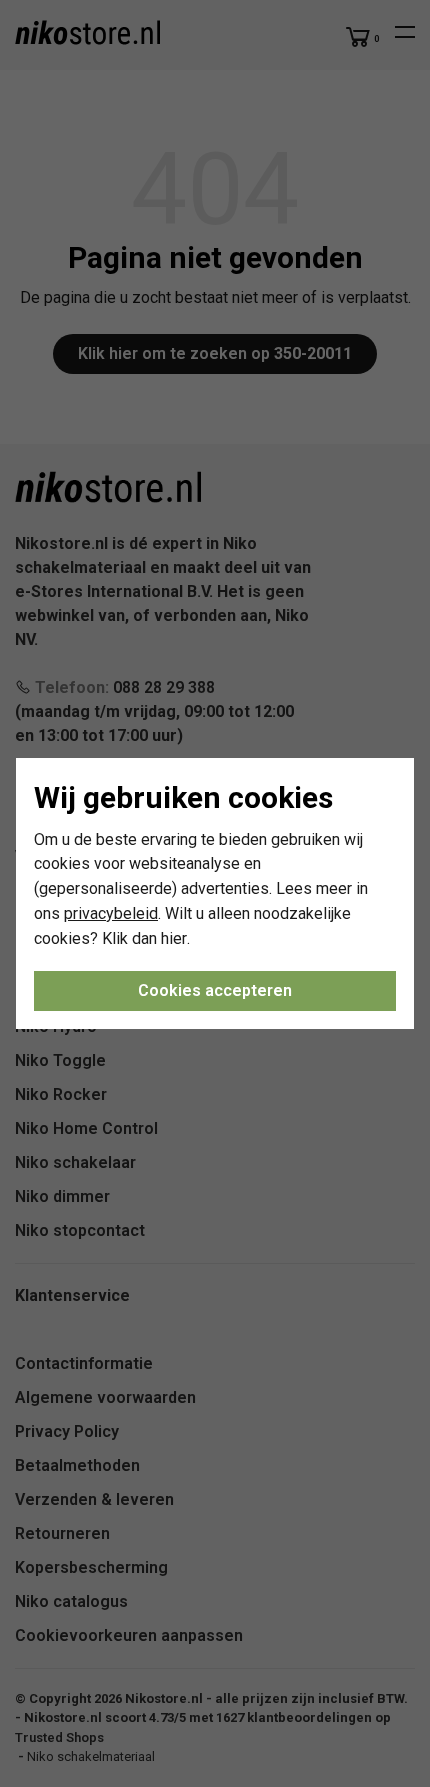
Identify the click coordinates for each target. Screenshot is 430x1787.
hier (174, 938)
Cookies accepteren (215, 990)
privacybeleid (111, 913)
